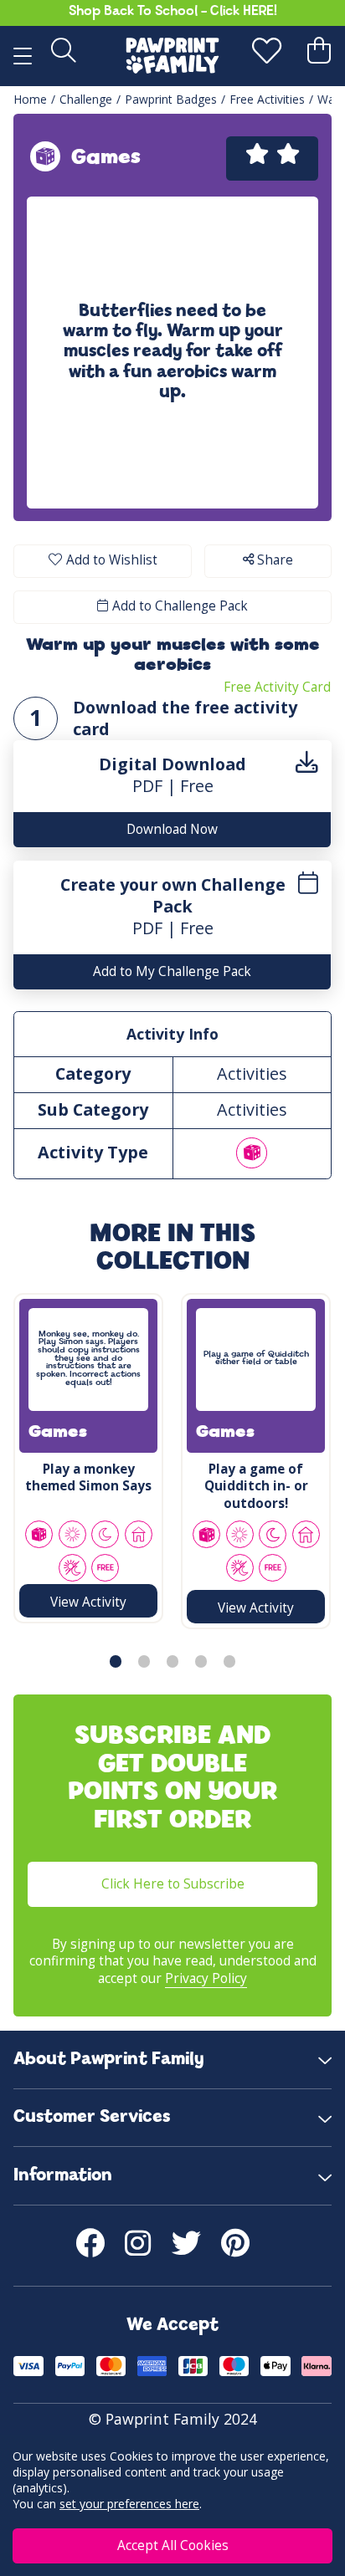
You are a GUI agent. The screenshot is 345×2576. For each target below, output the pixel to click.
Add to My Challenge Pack (173, 971)
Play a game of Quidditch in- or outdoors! (256, 1486)
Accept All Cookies (173, 2545)
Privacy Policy (206, 1978)
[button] (116, 1661)
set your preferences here (129, 2504)
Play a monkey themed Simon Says (88, 1477)
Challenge (86, 99)
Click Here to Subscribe (173, 1884)
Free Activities (267, 99)
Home (30, 99)
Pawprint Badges (171, 99)
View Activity (88, 1602)
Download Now (173, 829)
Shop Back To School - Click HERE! (173, 12)
